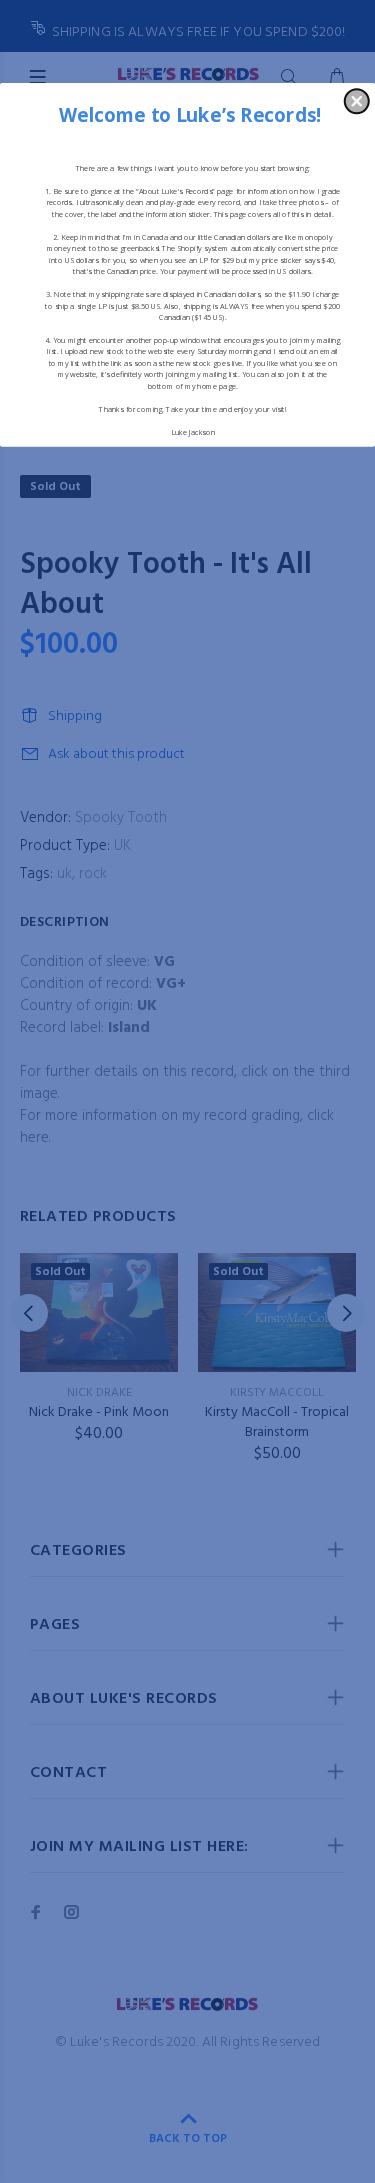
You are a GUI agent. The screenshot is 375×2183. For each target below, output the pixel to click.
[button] (357, 101)
